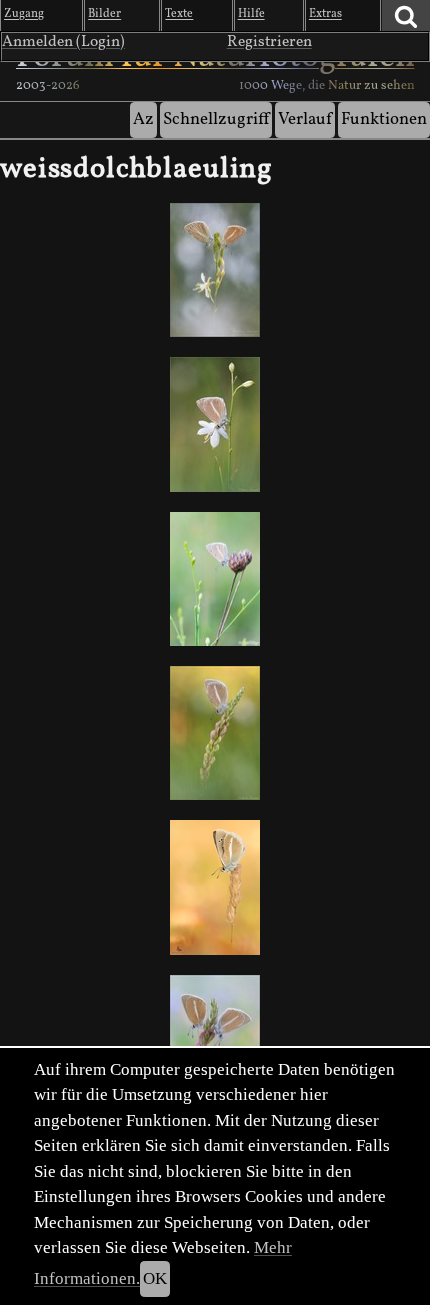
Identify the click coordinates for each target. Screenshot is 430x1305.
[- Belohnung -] (215, 887)
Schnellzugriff (216, 119)
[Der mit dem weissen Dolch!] (215, 579)
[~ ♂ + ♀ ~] (215, 270)
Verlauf (305, 119)
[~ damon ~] (215, 733)
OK (155, 1278)
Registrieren (269, 42)
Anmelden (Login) (63, 42)
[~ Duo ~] (215, 1042)
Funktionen (384, 119)
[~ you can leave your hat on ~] (215, 424)
